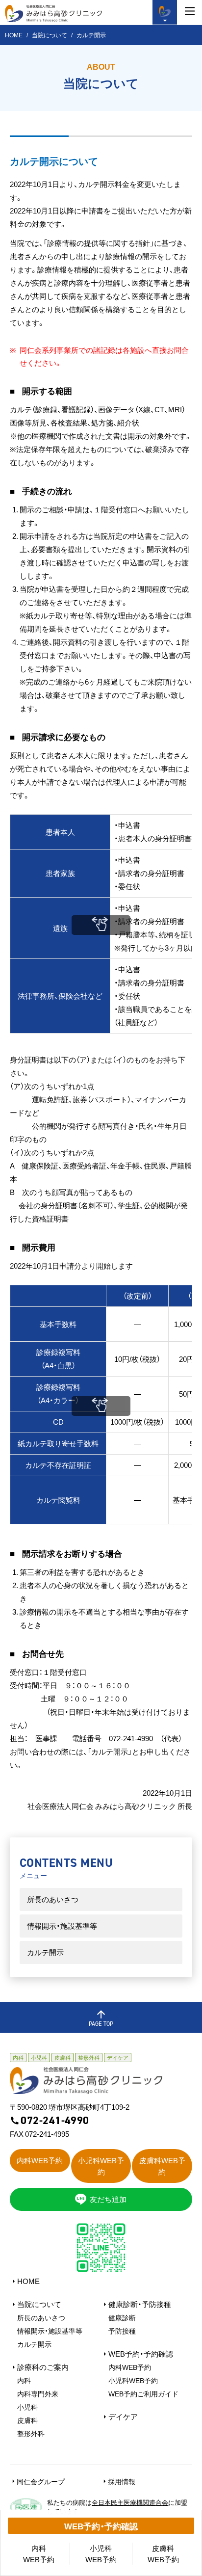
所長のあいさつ (53, 1899)
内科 (24, 2380)
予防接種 (122, 2331)
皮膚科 (27, 2420)
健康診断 (122, 2317)
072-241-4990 (55, 2121)
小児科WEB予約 (133, 2380)
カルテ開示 (45, 1952)
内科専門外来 (38, 2393)
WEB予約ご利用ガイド (143, 2393)
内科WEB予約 (130, 2367)
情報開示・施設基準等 (62, 1926)
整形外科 (31, 2433)
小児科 (27, 2407)
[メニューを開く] (190, 11)
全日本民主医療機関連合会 (130, 2502)
